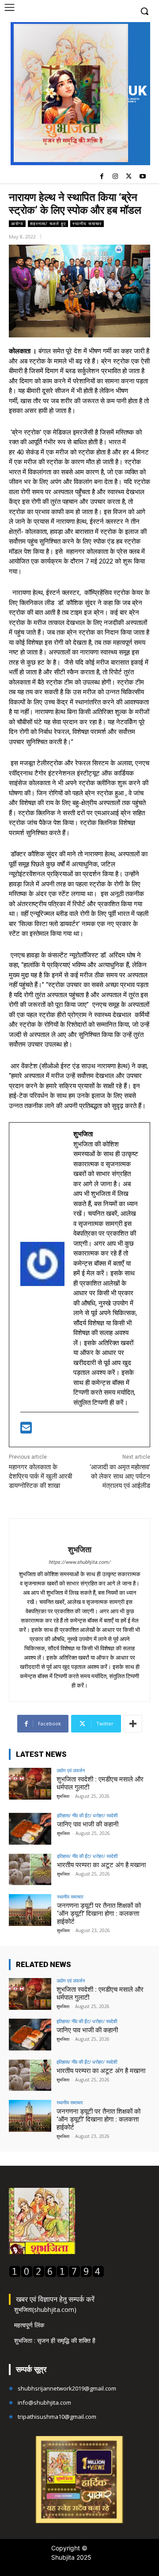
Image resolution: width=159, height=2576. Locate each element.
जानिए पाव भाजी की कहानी (88, 1824)
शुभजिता (80, 1549)
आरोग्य (17, 223)
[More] (133, 1724)
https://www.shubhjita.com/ (79, 1562)
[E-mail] (26, 1430)
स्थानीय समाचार (87, 223)
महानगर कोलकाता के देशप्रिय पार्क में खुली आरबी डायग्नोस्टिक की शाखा (40, 1476)
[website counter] (57, 2275)
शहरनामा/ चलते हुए (48, 223)
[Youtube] (142, 177)
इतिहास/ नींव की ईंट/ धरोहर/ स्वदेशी (87, 1815)
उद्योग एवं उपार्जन (71, 1770)
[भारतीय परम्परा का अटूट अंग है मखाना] (30, 1869)
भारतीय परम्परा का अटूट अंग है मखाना (101, 1865)
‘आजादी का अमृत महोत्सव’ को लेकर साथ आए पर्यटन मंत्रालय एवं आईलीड (119, 1476)
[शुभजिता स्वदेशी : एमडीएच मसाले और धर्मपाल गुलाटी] (30, 1784)
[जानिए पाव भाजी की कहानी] (30, 1829)
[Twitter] (129, 177)
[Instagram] (115, 177)
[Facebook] (102, 177)
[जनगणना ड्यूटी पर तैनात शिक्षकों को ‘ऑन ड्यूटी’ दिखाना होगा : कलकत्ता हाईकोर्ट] (30, 1910)
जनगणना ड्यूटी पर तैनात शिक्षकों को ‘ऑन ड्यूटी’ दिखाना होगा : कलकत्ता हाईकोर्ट (99, 1914)
